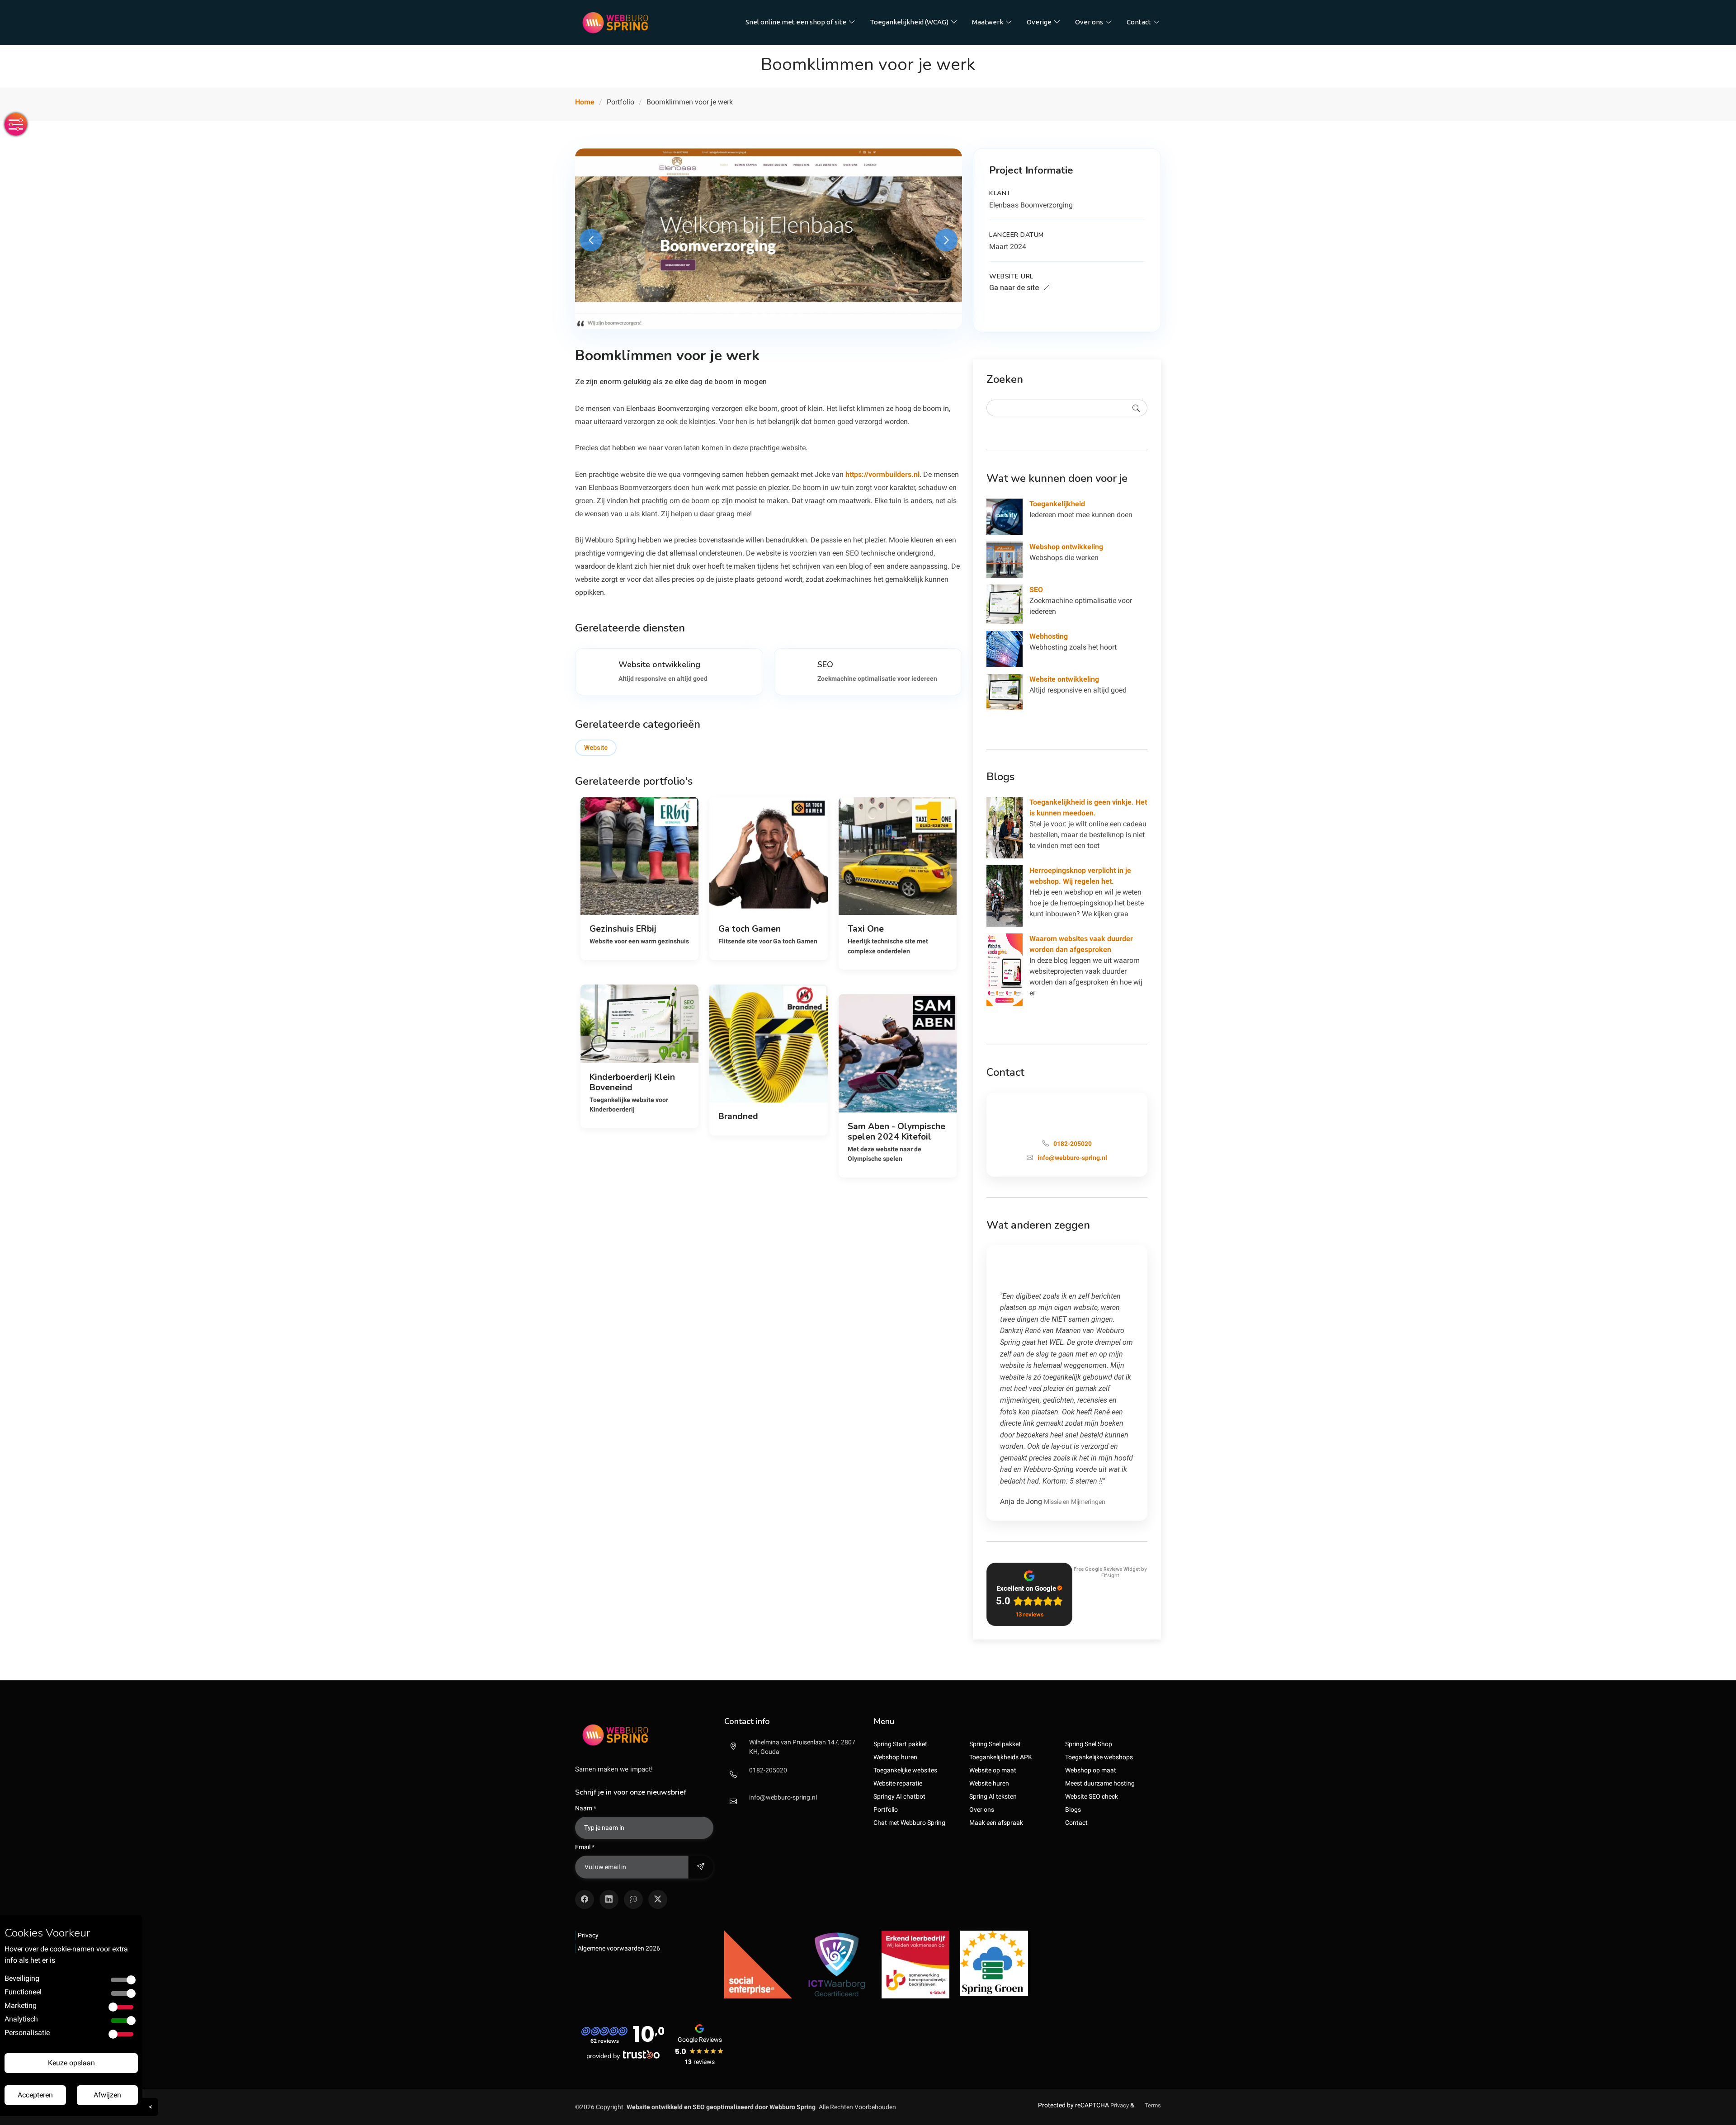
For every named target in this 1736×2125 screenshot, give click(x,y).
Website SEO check (1092, 1796)
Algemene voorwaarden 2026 (619, 1948)
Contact (1139, 22)
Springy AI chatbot (899, 1796)
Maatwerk (988, 22)
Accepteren (35, 2095)
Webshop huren (895, 1757)
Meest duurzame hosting (1100, 1783)
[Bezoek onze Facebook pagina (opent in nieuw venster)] (585, 1899)
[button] (737, 314)
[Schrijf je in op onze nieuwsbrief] (701, 1867)
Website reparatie (898, 1783)
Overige (1039, 22)
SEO (1036, 590)
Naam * (586, 1808)
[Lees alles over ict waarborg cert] (837, 1964)
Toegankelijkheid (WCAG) (909, 22)
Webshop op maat (1091, 1770)
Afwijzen (107, 2095)
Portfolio (886, 1809)
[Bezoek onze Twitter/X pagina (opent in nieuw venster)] (658, 1899)
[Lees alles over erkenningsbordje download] (915, 1964)
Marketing (21, 2005)
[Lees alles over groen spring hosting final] (994, 1963)
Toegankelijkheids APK (1001, 1757)
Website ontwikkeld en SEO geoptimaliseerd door (721, 2107)
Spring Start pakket (900, 1744)
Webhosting (1049, 636)
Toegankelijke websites (905, 1770)
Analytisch (21, 2019)
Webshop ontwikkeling (1066, 547)
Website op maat (993, 1770)
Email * (585, 1847)
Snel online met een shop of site (796, 22)
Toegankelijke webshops (1099, 1757)
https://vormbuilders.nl (882, 474)
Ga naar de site (1015, 288)
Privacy (588, 1935)
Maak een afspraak (996, 1823)
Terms (1153, 2105)
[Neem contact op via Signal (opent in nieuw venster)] (633, 1899)
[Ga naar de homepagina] (615, 23)
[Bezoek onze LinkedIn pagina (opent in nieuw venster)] (609, 1899)
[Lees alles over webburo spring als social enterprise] (758, 1964)
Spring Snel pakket (995, 1744)
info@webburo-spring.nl (783, 1797)
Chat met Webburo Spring (909, 1823)
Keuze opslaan (71, 2063)
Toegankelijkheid (1057, 504)
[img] (644, 1735)
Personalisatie (27, 2033)
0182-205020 (768, 1770)
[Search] (1136, 408)
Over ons (1089, 22)
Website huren (989, 1783)
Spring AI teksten (993, 1796)
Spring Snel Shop (1089, 1744)
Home (585, 102)
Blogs (1073, 1809)
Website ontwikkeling (1064, 679)
